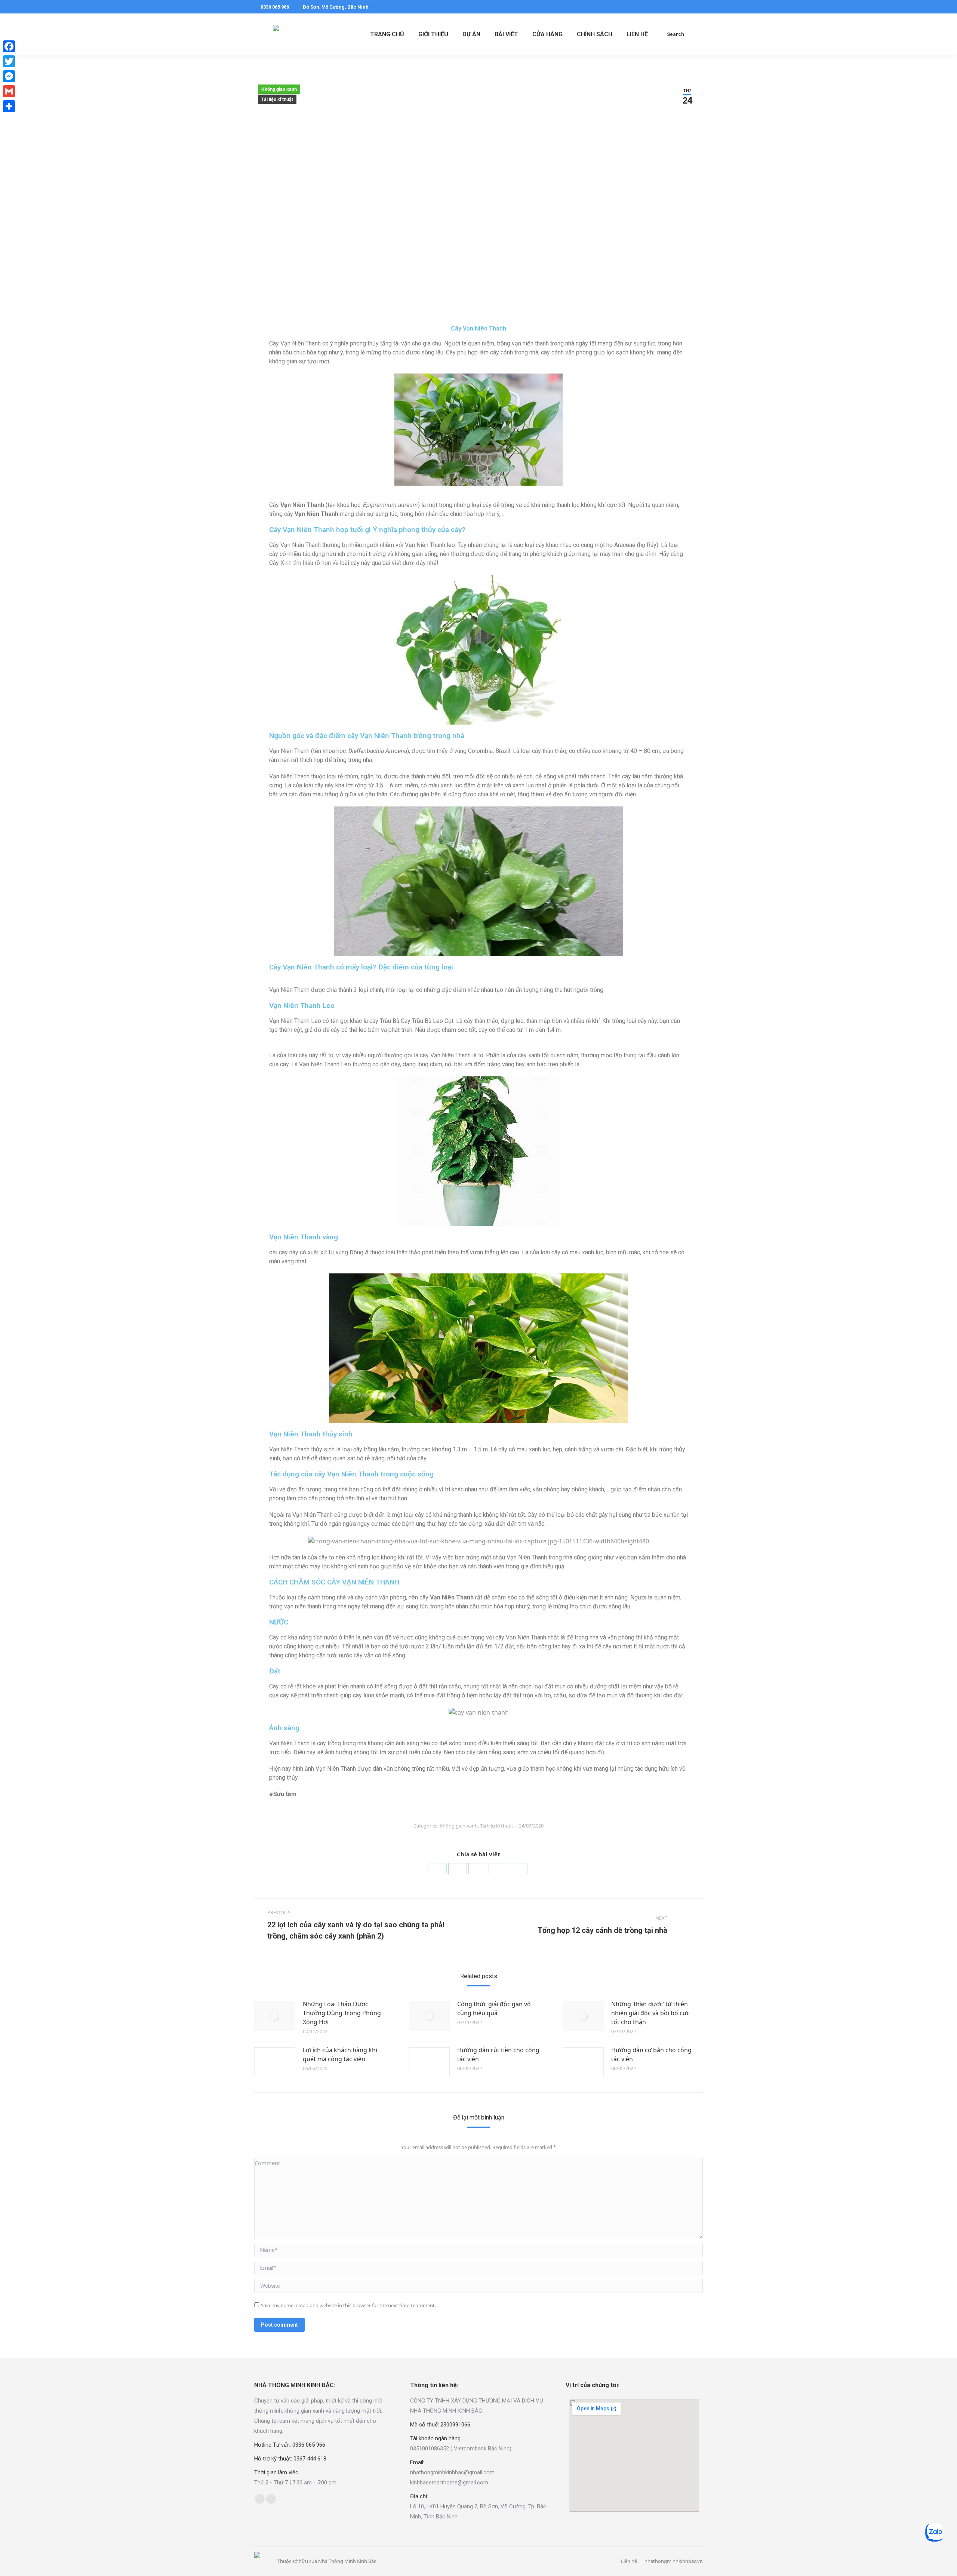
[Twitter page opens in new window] (687, 7)
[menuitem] (387, 34)
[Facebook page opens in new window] (676, 7)
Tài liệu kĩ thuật (277, 99)
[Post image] (275, 2016)
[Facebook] (478, 1869)
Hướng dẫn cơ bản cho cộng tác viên (651, 2054)
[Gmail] (9, 91)
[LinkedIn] (498, 1869)
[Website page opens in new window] (271, 2499)
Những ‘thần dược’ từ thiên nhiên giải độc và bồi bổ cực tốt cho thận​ (650, 2013)
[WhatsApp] (518, 1869)
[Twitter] (437, 1869)
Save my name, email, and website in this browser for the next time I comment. (348, 2305)
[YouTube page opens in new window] (698, 7)
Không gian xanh (279, 89)
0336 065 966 (275, 7)
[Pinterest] (458, 1869)
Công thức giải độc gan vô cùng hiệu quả (494, 2008)
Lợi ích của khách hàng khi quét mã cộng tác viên (340, 2054)
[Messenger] (9, 76)
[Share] (9, 106)
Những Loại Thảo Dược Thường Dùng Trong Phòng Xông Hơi (342, 2013)
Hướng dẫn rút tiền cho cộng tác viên (498, 2054)
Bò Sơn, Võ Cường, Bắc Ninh (336, 7)
